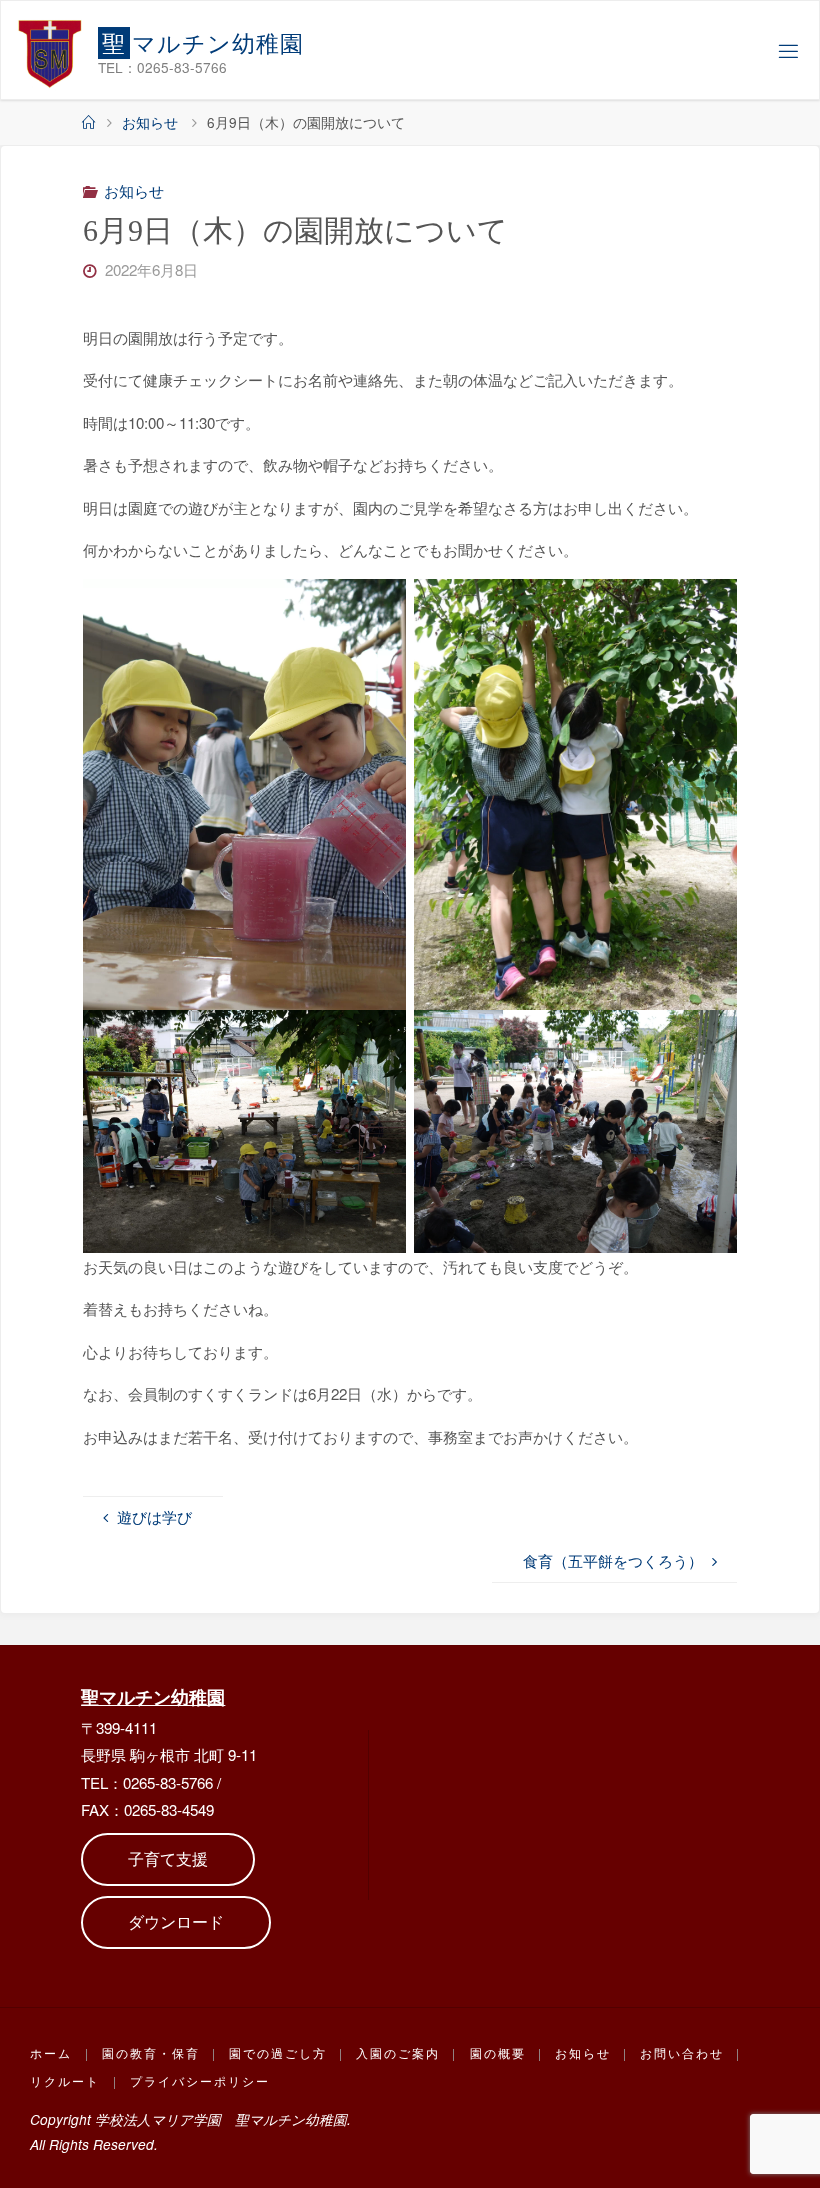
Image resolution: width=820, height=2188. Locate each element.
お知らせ (150, 122)
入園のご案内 (398, 2052)
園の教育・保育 (151, 2052)
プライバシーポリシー (200, 2080)
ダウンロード (176, 1921)
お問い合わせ (682, 2052)
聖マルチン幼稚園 (153, 1696)
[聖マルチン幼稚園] (50, 50)
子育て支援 (168, 1858)
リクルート (65, 2080)
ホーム (51, 2052)
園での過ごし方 (278, 2052)
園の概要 (498, 2052)
